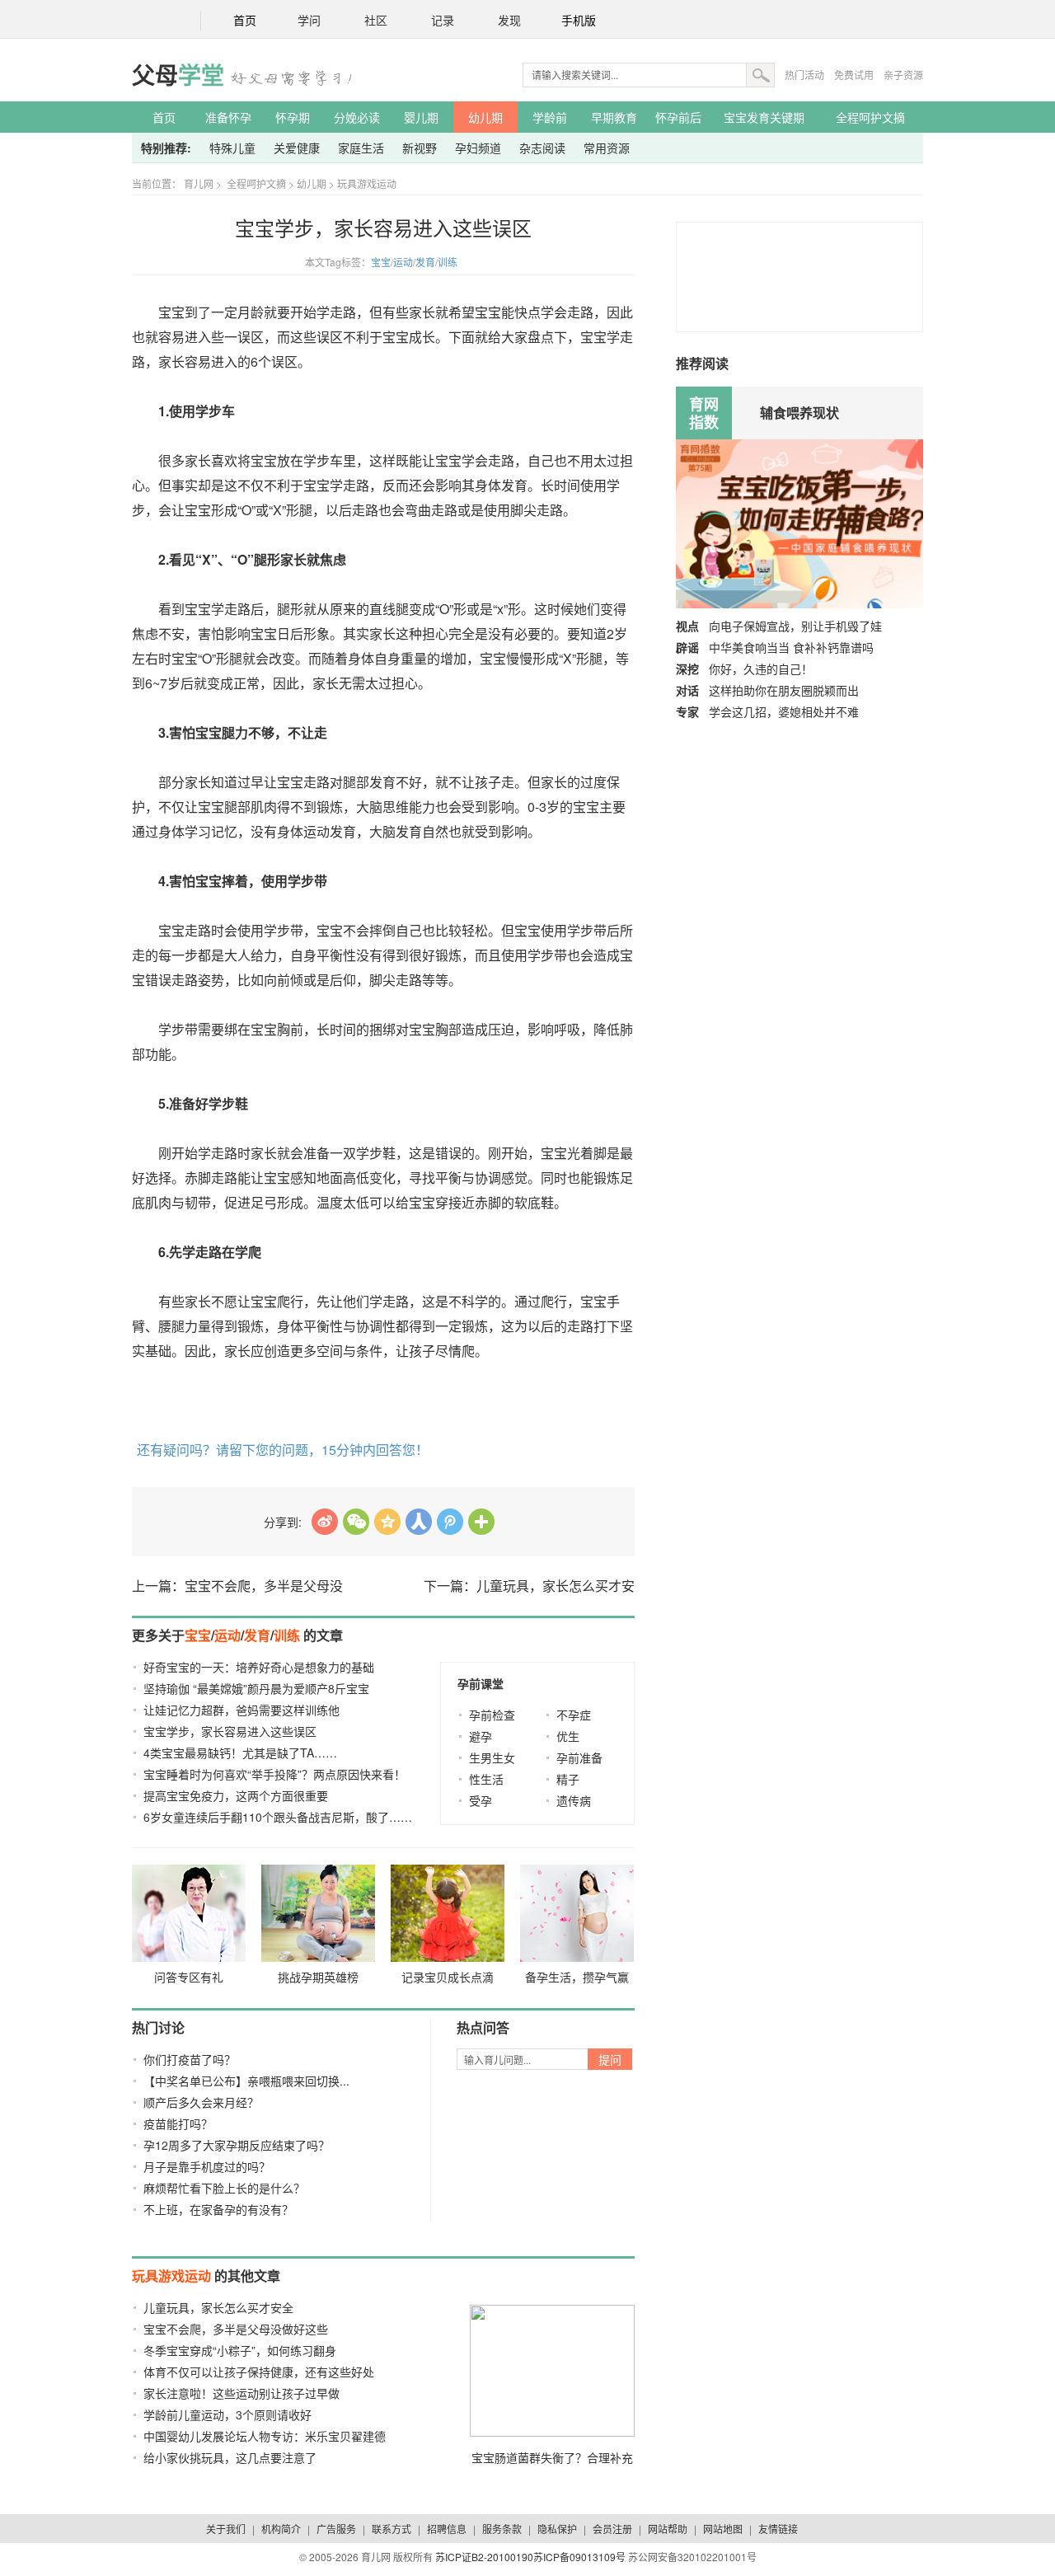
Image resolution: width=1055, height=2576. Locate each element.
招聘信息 (447, 2529)
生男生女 (492, 1757)
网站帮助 (668, 2529)
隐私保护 (557, 2529)
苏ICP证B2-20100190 (484, 2557)
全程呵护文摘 (870, 117)
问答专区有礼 (189, 1977)
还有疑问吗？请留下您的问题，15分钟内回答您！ (283, 1450)
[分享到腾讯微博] (450, 1522)
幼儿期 (485, 117)
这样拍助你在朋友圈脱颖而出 (784, 690)
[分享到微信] (356, 1522)
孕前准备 (579, 1757)
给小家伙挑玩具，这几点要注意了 (230, 2457)
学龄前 (550, 117)
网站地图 (723, 2529)
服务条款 (502, 2529)
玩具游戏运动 (367, 183)
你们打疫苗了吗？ (190, 2059)
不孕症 (574, 1715)
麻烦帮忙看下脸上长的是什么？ (224, 2188)
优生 (568, 1736)
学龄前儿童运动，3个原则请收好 (227, 2414)
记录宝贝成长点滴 (448, 1977)
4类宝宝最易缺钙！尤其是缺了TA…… (240, 1753)
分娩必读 (357, 117)
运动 (403, 262)
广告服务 (336, 2529)
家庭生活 (361, 148)
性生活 (486, 1779)
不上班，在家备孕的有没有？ (218, 2209)
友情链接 (778, 2529)
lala (325, 1522)
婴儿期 (421, 117)
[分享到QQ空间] (387, 1522)
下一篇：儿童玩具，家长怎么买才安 (529, 1586)
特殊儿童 (232, 148)
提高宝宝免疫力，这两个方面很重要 (236, 1795)
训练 (448, 262)
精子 (568, 1779)
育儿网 (199, 183)
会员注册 (612, 2529)
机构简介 (281, 2529)
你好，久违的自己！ (761, 669)
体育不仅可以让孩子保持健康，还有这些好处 (259, 2372)
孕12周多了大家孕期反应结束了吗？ (237, 2145)
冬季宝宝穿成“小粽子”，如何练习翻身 (240, 2350)
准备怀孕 (228, 117)
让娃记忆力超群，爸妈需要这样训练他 (241, 1710)
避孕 (481, 1736)
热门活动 (804, 75)
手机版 (579, 21)
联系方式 (392, 2529)
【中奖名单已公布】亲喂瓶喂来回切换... (246, 2081)
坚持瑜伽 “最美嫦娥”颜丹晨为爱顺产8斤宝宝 (256, 1688)
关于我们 (226, 2529)
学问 (309, 21)
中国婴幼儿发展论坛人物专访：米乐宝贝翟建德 (265, 2436)
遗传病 (574, 1800)
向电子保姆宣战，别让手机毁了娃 (795, 626)
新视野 (420, 148)
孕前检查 (492, 1715)
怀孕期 (293, 117)
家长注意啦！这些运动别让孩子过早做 (241, 2393)
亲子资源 (903, 75)
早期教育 (614, 117)
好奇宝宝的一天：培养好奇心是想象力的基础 (259, 1667)
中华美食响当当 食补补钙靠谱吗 (791, 647)
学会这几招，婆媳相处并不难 (784, 711)
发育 (425, 262)
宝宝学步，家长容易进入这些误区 (230, 1731)
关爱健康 (297, 148)
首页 (245, 21)
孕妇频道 (478, 148)
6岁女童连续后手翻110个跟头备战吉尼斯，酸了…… (278, 1817)
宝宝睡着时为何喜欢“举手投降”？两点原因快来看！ (274, 1774)
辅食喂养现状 (799, 413)
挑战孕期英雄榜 (318, 1977)
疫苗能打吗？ (178, 2123)
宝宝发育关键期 (764, 117)
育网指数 (704, 413)
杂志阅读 (542, 148)
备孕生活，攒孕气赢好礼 (577, 1980)
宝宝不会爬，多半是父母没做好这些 (236, 2329)
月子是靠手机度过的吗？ (207, 2166)
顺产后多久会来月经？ (201, 2102)
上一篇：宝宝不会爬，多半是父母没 (237, 1586)
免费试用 (854, 75)
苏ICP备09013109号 (579, 2557)
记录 (443, 21)
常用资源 (607, 148)
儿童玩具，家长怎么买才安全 (218, 2307)
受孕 (481, 1800)
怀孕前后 (678, 117)
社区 (376, 21)
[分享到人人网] (419, 1522)
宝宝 (381, 262)
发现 (509, 21)
